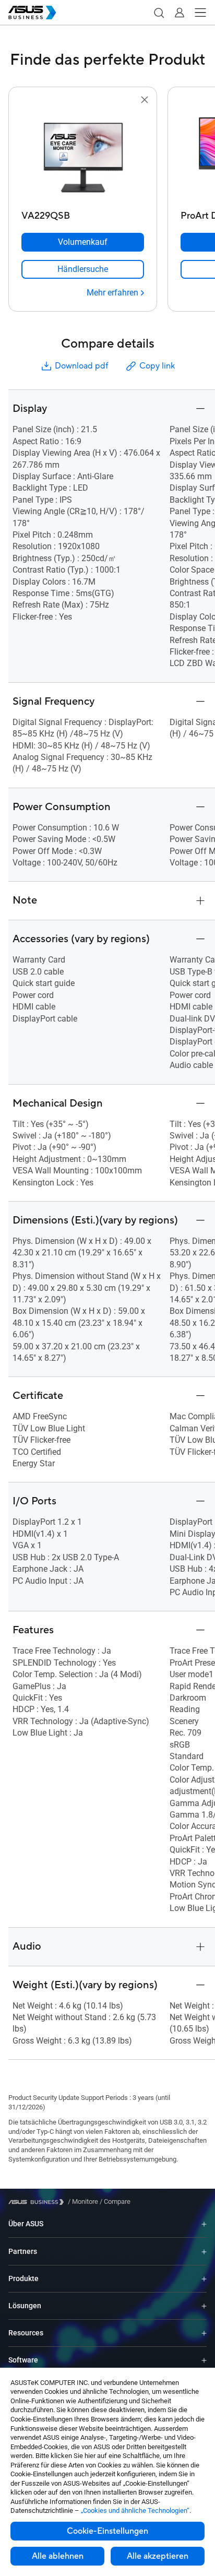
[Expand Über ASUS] (204, 2224)
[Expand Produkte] (204, 2279)
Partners (23, 2251)
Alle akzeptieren (158, 2556)
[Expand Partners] (204, 2251)
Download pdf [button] (81, 366)
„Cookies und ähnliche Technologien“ (135, 2510)
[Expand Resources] (204, 2333)
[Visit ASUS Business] (38, 2202)
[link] (83, 269)
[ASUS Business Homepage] (32, 13)
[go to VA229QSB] (83, 156)
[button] (159, 13)
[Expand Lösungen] (204, 2306)
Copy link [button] (157, 366)
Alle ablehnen (58, 2556)
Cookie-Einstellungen (107, 2531)
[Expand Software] (204, 2360)
